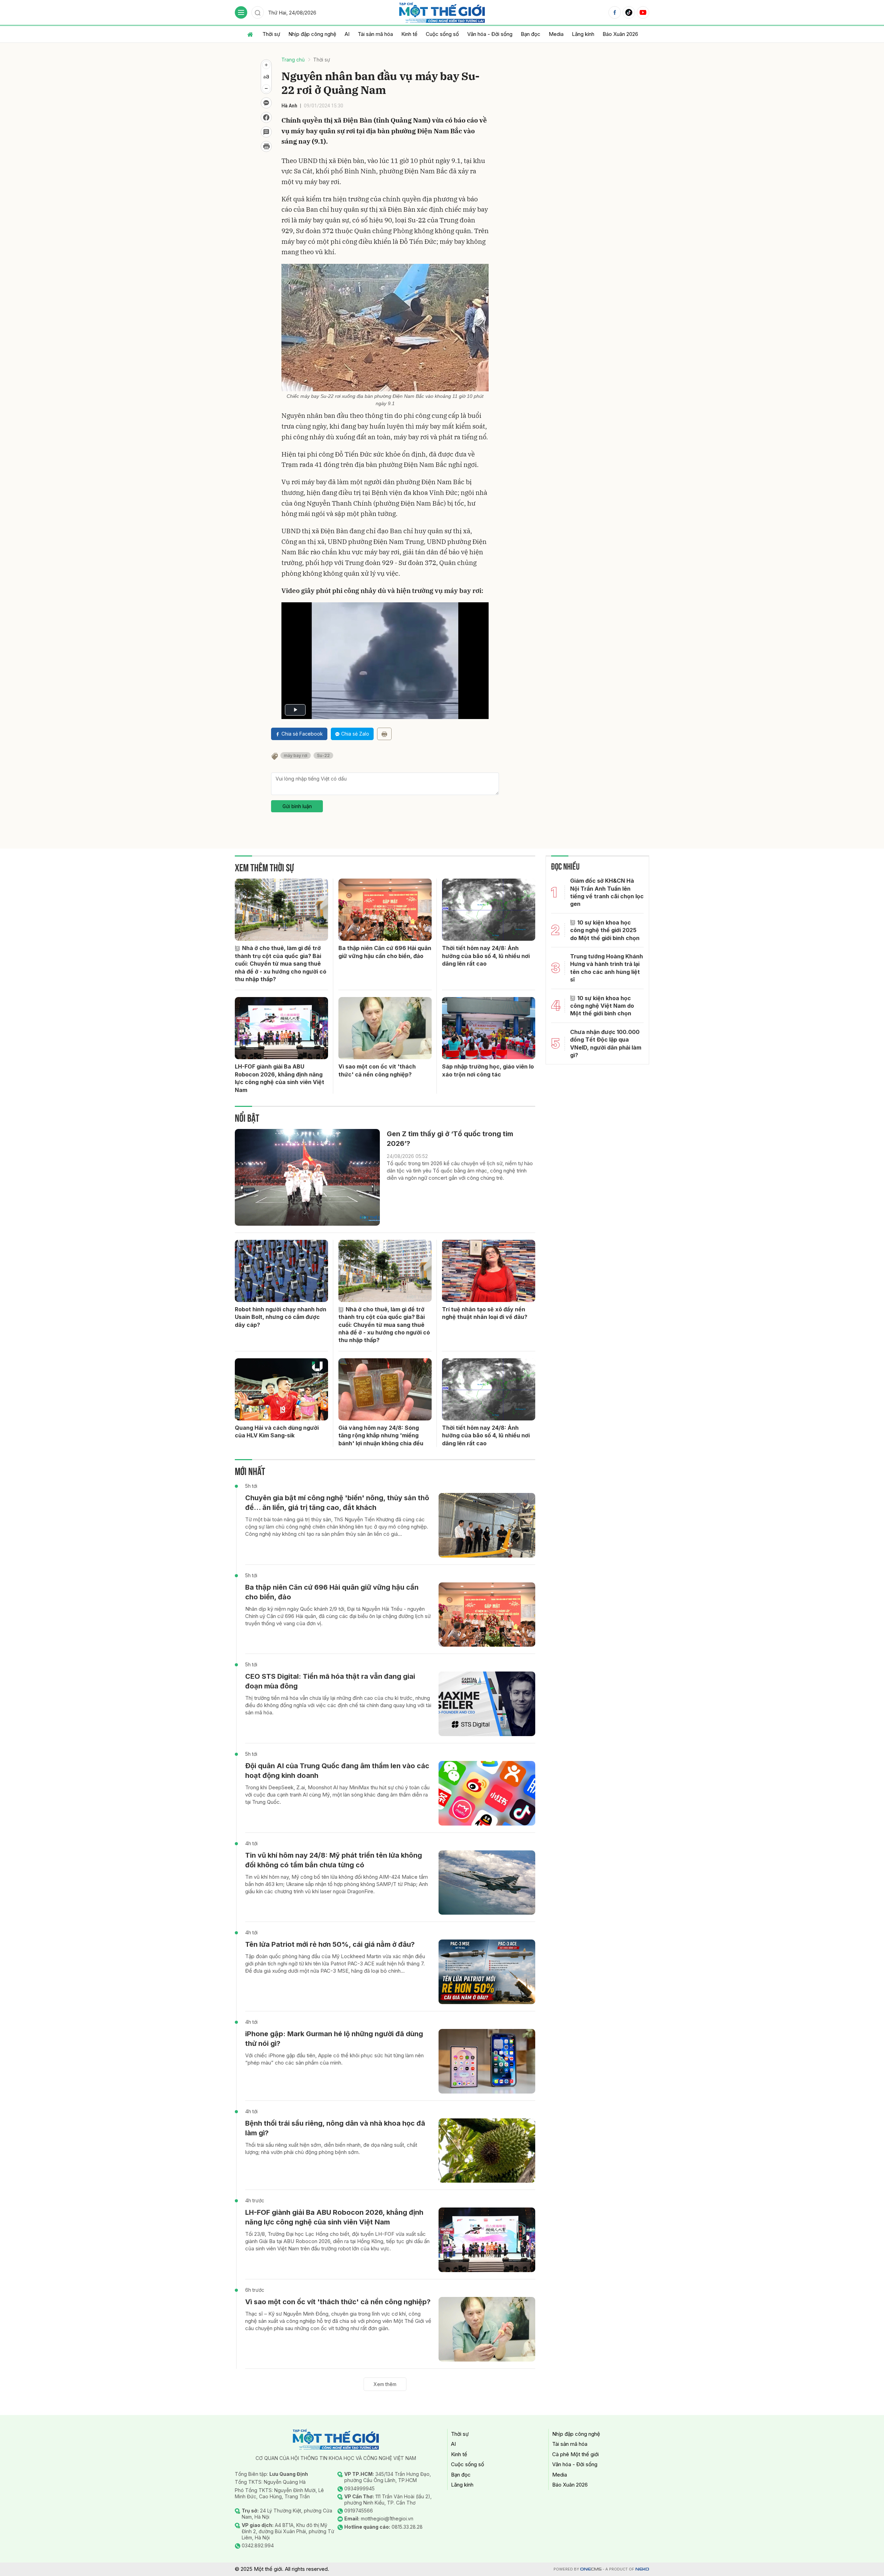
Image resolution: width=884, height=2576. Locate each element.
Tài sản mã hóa (375, 34)
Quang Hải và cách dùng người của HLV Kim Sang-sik (277, 1431)
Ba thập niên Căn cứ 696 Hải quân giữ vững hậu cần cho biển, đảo (385, 952)
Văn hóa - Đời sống (490, 34)
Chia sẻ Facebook (302, 734)
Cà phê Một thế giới (575, 2454)
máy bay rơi (296, 755)
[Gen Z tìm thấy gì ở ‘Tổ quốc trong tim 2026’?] (307, 1177)
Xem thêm (385, 2384)
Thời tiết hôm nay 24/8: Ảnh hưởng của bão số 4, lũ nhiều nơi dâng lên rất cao (486, 956)
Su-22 (323, 755)
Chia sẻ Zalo (355, 734)
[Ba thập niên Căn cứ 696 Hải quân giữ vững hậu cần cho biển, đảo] (385, 910)
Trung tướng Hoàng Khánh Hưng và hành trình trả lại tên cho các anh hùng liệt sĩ (607, 968)
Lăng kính (583, 34)
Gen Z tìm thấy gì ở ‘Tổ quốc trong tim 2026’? (450, 1139)
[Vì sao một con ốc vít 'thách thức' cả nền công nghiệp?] (385, 1028)
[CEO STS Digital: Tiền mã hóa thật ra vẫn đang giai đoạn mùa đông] (487, 1704)
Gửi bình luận (297, 806)
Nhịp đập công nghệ (312, 34)
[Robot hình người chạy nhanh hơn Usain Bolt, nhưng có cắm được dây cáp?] (281, 1271)
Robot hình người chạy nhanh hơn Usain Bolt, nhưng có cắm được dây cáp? (281, 1317)
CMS (591, 2569)
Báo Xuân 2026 (620, 34)
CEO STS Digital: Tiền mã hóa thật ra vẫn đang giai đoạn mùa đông (330, 1681)
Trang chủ (293, 60)
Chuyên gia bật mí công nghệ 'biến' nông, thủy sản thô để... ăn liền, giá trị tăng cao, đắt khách (337, 1503)
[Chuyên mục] (241, 12)
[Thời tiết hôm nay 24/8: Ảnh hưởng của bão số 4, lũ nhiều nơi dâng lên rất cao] (489, 910)
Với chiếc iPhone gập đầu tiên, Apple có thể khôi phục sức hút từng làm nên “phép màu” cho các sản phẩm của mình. (334, 2059)
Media (556, 34)
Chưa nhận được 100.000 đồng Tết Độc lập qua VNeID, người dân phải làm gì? (606, 1043)
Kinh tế (409, 34)
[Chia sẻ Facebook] (266, 117)
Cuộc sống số (442, 34)
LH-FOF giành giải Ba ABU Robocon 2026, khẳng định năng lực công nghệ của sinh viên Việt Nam (280, 1078)
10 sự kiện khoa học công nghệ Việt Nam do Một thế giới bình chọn (602, 1006)
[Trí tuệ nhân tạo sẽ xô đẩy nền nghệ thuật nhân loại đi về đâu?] (489, 1271)
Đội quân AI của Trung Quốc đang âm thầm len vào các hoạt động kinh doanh (337, 1771)
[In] (384, 734)
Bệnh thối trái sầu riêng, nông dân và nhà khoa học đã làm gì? (335, 2128)
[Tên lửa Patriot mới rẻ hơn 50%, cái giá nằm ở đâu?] (487, 1972)
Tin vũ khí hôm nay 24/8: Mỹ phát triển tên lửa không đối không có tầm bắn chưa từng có (334, 1860)
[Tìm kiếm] (258, 12)
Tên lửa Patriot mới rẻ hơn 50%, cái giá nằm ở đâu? (330, 1944)
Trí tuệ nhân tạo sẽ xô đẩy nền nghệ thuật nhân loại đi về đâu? (485, 1313)
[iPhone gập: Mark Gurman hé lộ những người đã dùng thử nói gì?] (487, 2061)
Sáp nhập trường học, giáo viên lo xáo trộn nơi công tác (488, 1070)
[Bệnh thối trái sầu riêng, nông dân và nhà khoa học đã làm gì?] (487, 2151)
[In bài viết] (266, 146)
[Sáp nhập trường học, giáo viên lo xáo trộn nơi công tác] (489, 1028)
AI (347, 34)
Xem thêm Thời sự (264, 867)
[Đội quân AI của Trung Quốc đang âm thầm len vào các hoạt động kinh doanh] (487, 1793)
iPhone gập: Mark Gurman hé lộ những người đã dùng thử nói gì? (334, 2039)
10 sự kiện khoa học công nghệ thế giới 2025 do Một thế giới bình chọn (605, 930)
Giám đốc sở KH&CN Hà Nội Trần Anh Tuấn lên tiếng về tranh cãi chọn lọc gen (607, 892)
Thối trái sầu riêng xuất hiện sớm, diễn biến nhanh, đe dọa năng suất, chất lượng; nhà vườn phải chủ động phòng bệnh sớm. (331, 2148)
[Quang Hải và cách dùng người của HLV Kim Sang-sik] (281, 1389)
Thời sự (271, 34)
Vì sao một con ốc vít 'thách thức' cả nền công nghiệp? (377, 1070)
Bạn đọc (531, 34)
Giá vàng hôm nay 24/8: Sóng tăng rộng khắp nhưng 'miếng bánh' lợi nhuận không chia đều (381, 1435)
